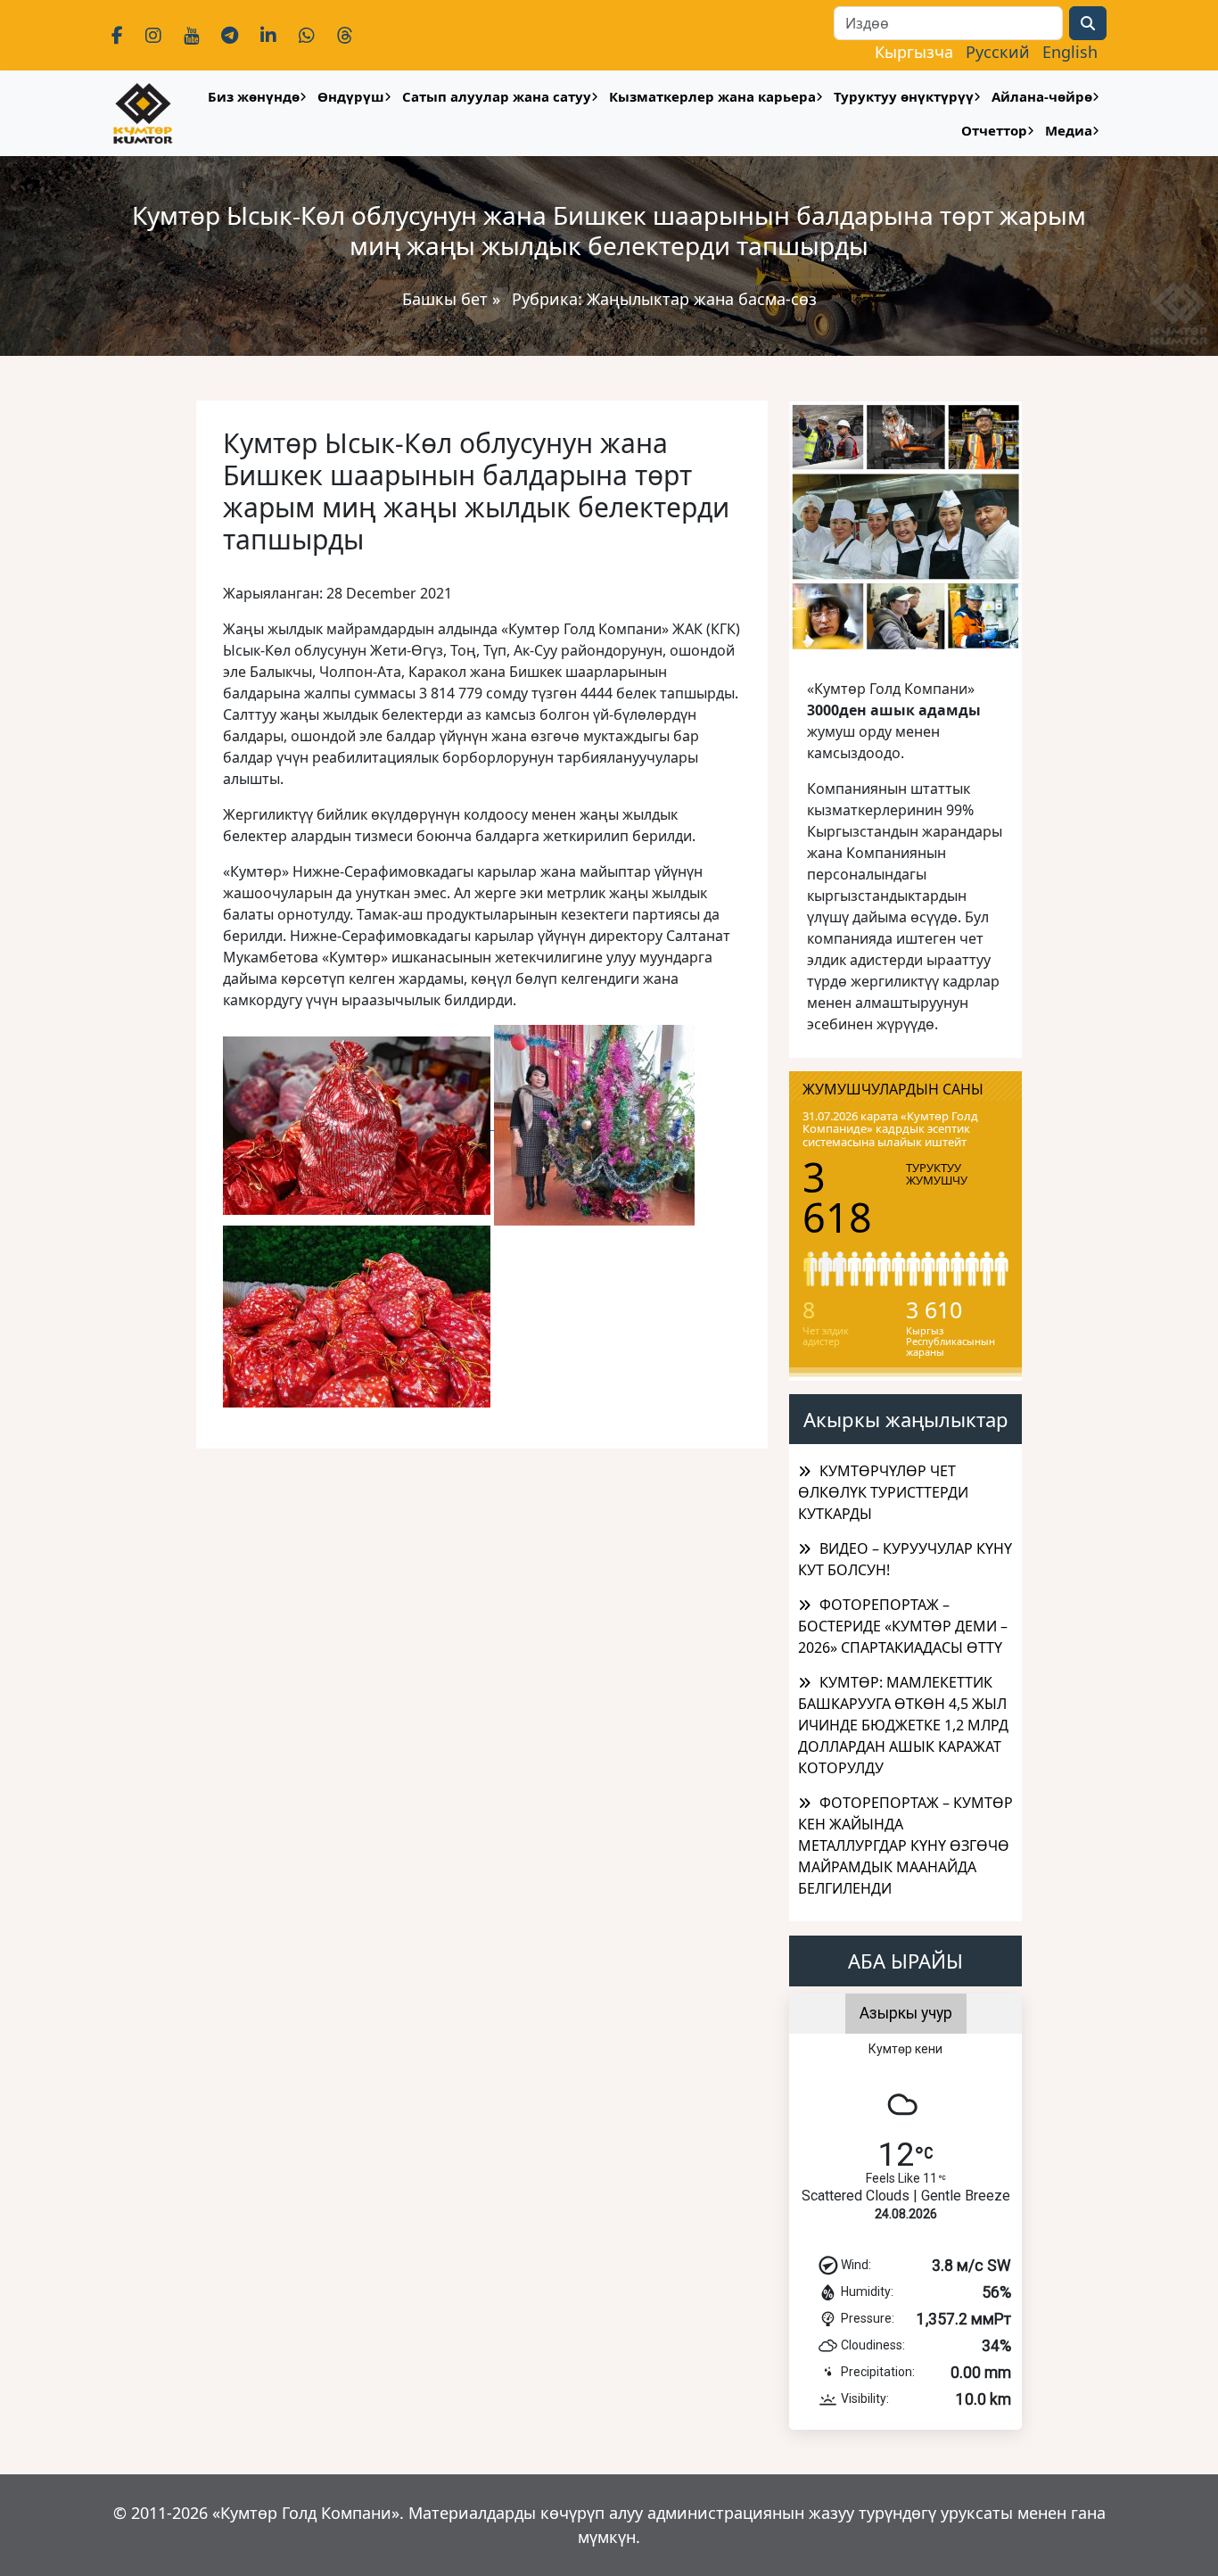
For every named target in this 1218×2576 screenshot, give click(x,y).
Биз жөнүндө (254, 96)
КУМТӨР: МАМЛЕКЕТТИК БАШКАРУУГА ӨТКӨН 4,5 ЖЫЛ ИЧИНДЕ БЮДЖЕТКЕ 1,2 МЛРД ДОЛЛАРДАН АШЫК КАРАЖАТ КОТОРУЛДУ (903, 1725)
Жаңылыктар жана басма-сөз (702, 299)
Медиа (1069, 130)
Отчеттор (994, 130)
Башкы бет (447, 299)
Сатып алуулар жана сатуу (497, 96)
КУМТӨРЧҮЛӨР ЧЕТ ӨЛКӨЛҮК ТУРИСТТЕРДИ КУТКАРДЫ (883, 1492)
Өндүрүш (351, 96)
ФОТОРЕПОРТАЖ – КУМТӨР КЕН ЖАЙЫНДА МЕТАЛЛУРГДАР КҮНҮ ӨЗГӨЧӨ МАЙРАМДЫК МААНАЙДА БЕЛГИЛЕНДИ (905, 1845)
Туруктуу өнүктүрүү (904, 96)
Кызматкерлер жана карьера (712, 96)
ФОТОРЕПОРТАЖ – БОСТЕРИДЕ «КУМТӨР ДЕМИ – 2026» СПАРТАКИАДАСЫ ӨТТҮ (903, 1626)
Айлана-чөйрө (1042, 96)
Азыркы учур (906, 2013)
